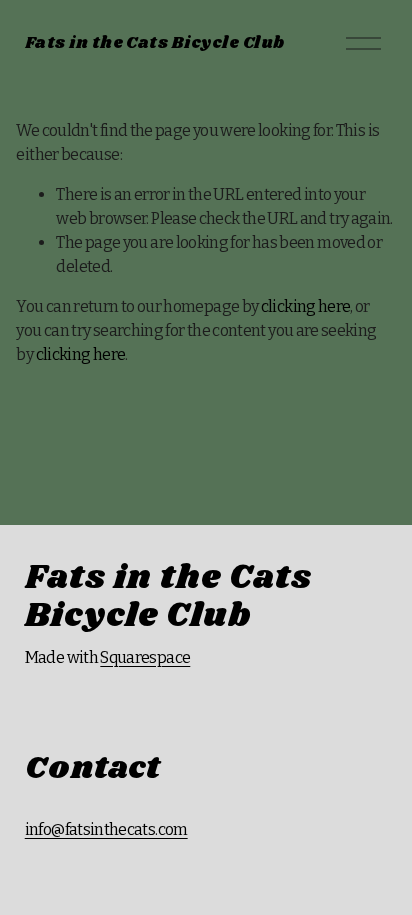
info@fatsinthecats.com (106, 829)
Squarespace (145, 657)
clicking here (306, 306)
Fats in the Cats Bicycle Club (155, 43)
